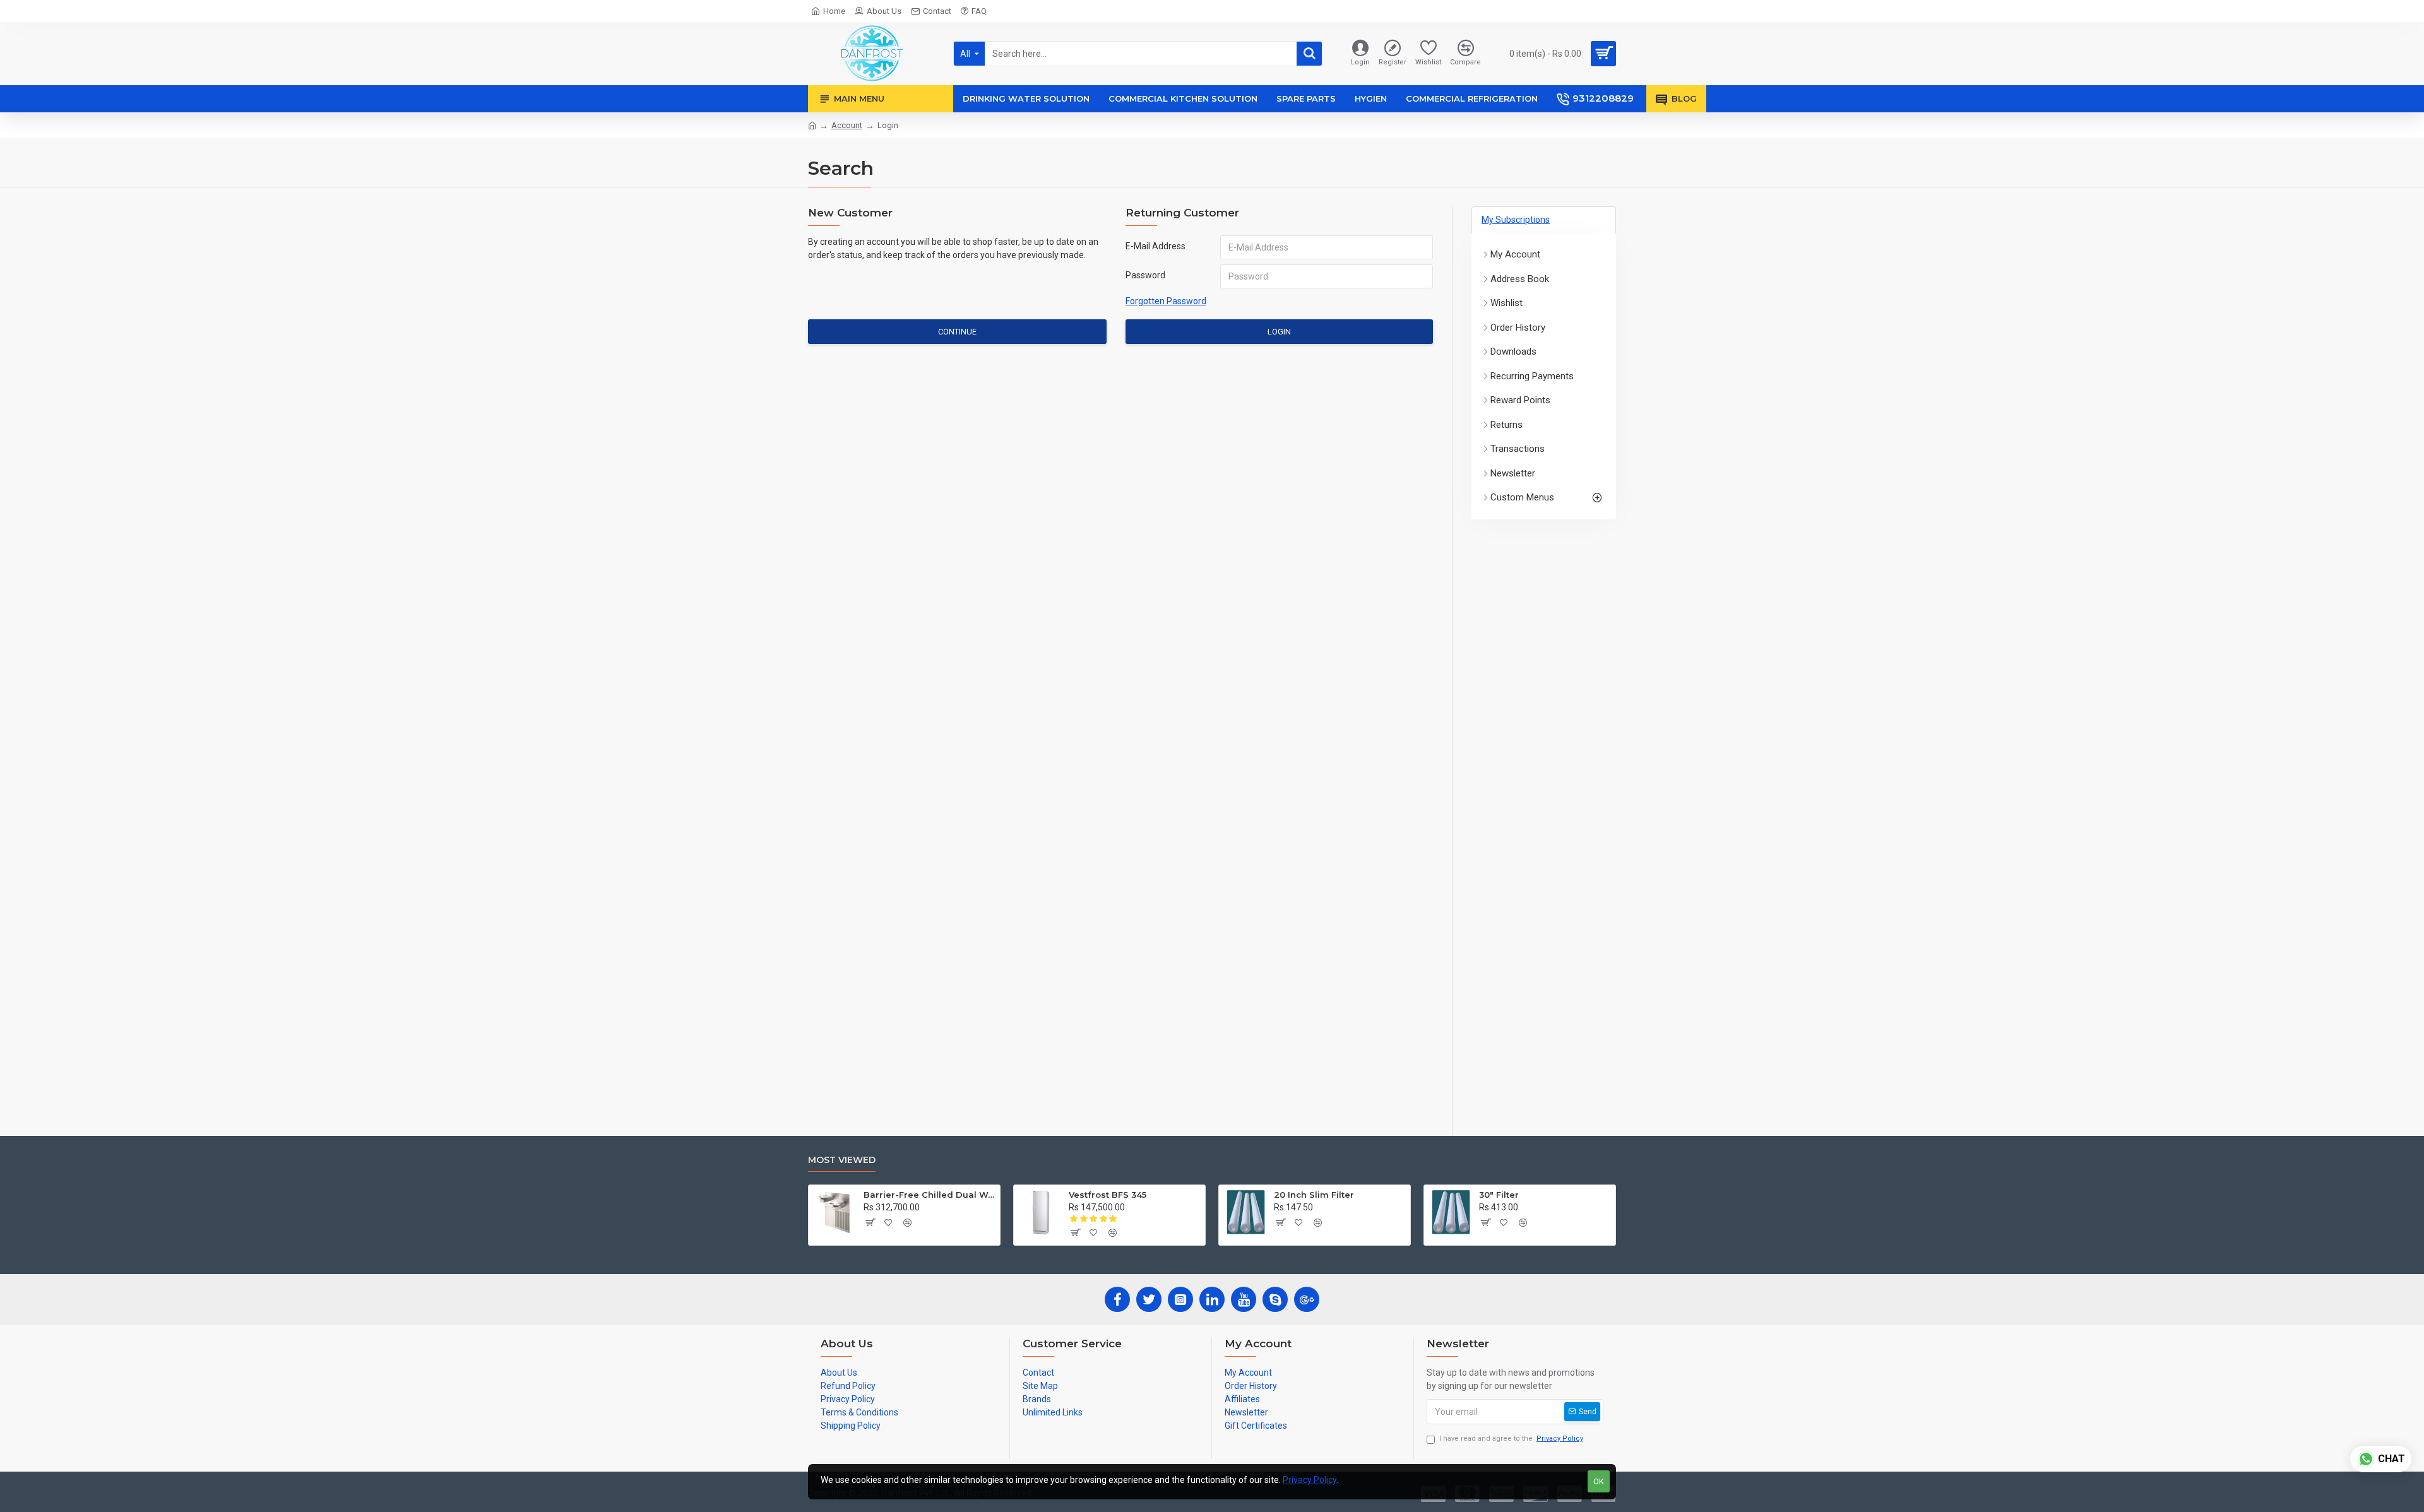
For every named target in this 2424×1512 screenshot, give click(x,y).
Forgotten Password (1166, 301)
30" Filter (1499, 1195)
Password (1145, 275)
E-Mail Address (1156, 246)
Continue (957, 332)
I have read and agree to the (1511, 1438)
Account (847, 125)
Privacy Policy (1310, 1480)
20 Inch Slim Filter (1314, 1195)
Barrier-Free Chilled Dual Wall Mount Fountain (930, 1195)
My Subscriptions (1516, 220)
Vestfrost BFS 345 (1108, 1195)
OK (1599, 1481)
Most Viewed (842, 1160)
